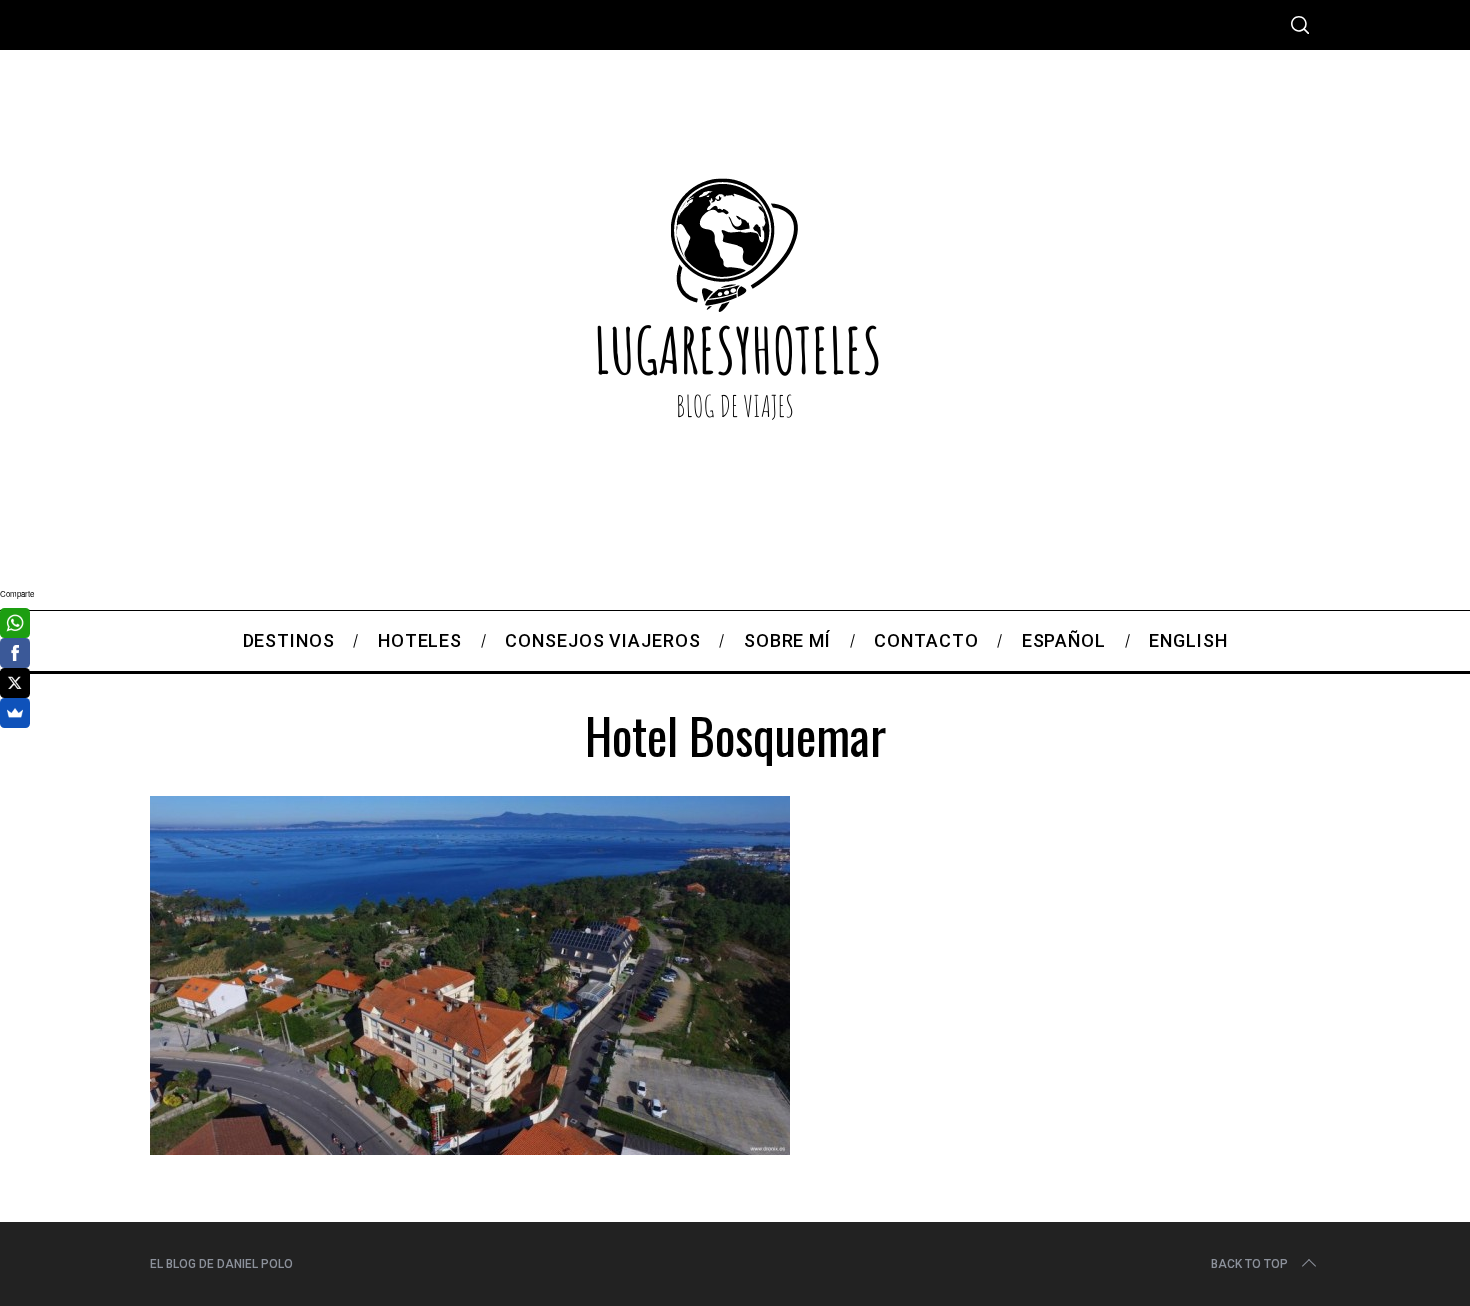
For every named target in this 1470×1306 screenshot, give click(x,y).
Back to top (1249, 1264)
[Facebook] (15, 653)
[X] (15, 683)
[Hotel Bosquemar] (470, 1148)
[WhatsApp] (15, 623)
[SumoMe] (15, 713)
